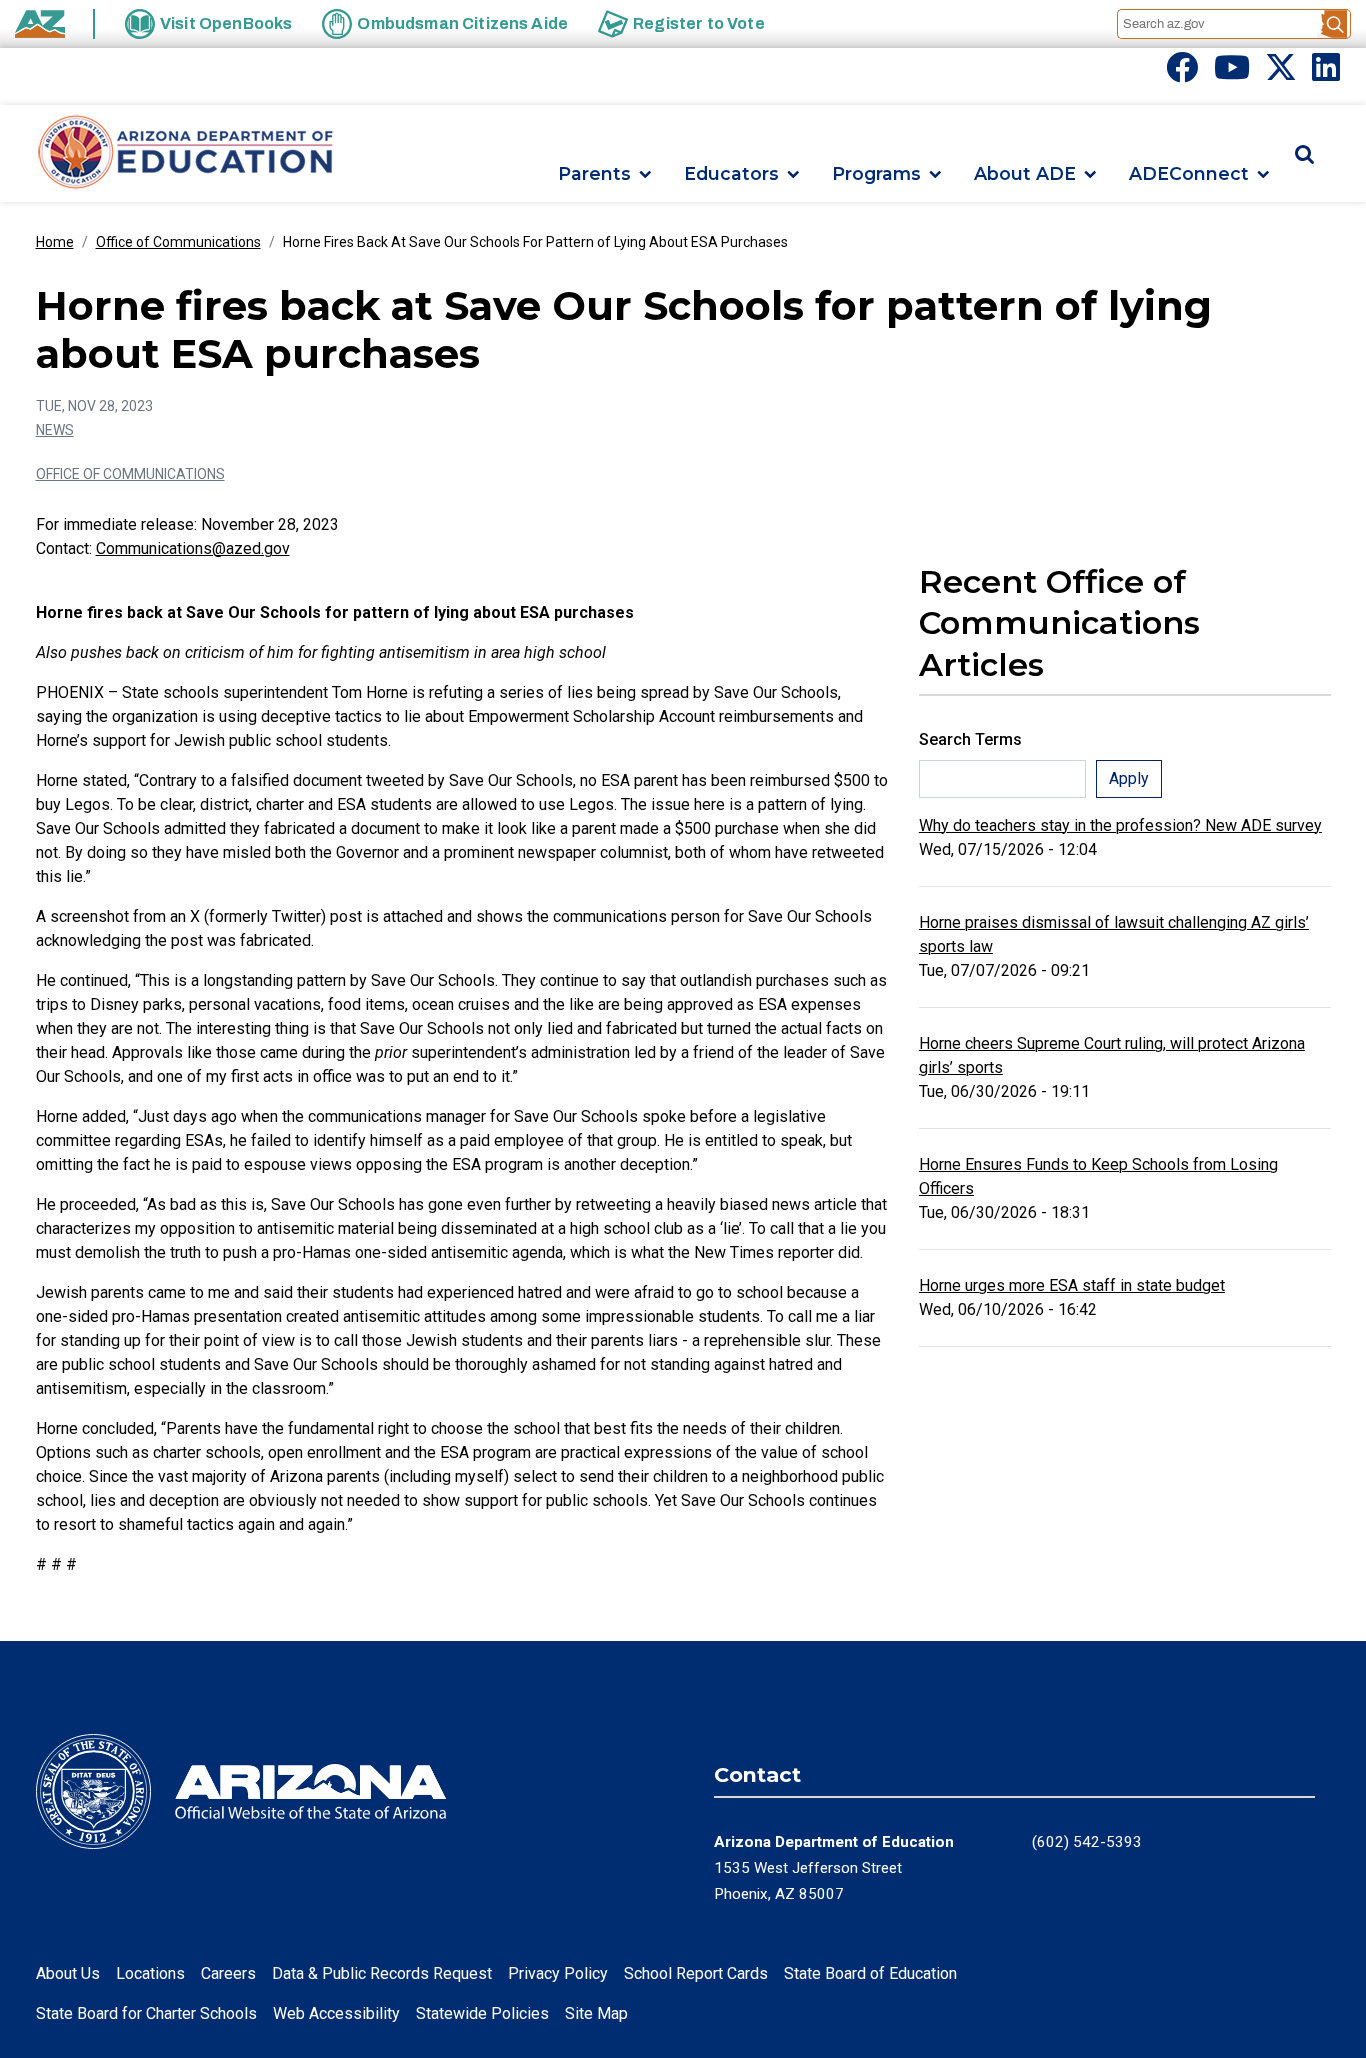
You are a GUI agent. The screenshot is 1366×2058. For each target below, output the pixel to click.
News (55, 430)
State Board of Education (870, 1973)
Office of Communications (178, 242)
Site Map (596, 2013)
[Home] (186, 153)
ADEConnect (1189, 174)
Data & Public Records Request (382, 1973)
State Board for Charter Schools (146, 2013)
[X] (1281, 73)
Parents (594, 174)
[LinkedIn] (1326, 73)
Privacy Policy (558, 1973)
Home (55, 242)
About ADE (1025, 174)
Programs (876, 174)
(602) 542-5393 (1087, 1842)
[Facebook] (1182, 73)
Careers (228, 1973)
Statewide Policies (482, 2013)
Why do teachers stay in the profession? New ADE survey (1120, 825)
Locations (150, 1973)
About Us (68, 1973)
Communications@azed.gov (193, 548)
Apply (1129, 778)
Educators (731, 174)
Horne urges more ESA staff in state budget (1072, 1285)
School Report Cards (696, 1973)
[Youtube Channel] (1232, 73)
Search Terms (970, 739)
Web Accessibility (336, 2013)
